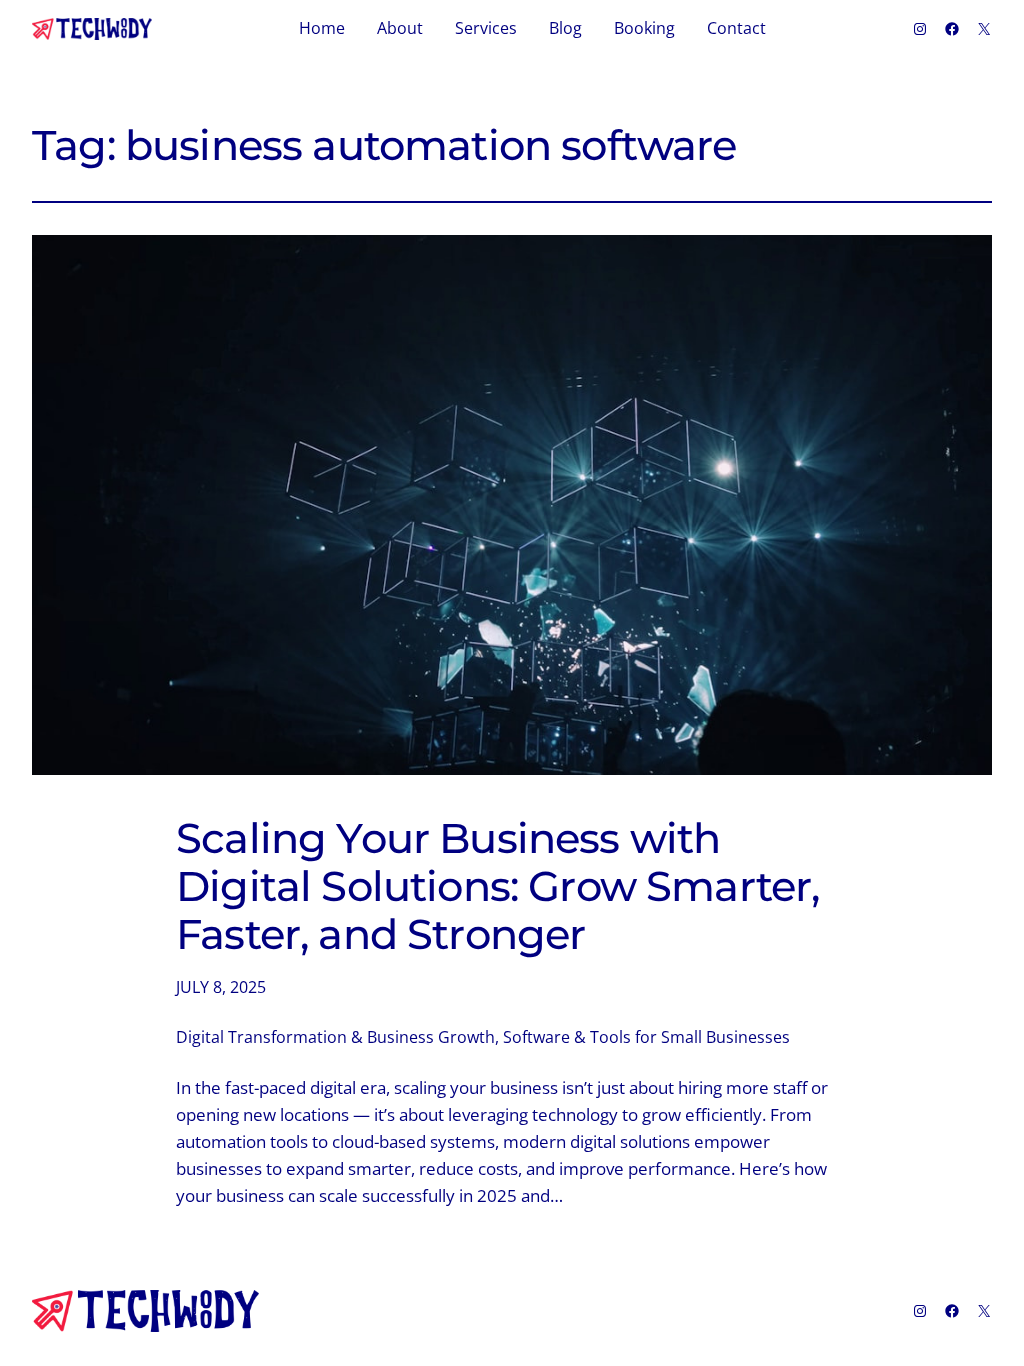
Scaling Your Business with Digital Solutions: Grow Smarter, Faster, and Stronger (497, 886)
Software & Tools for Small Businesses (646, 1037)
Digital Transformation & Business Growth (335, 1037)
